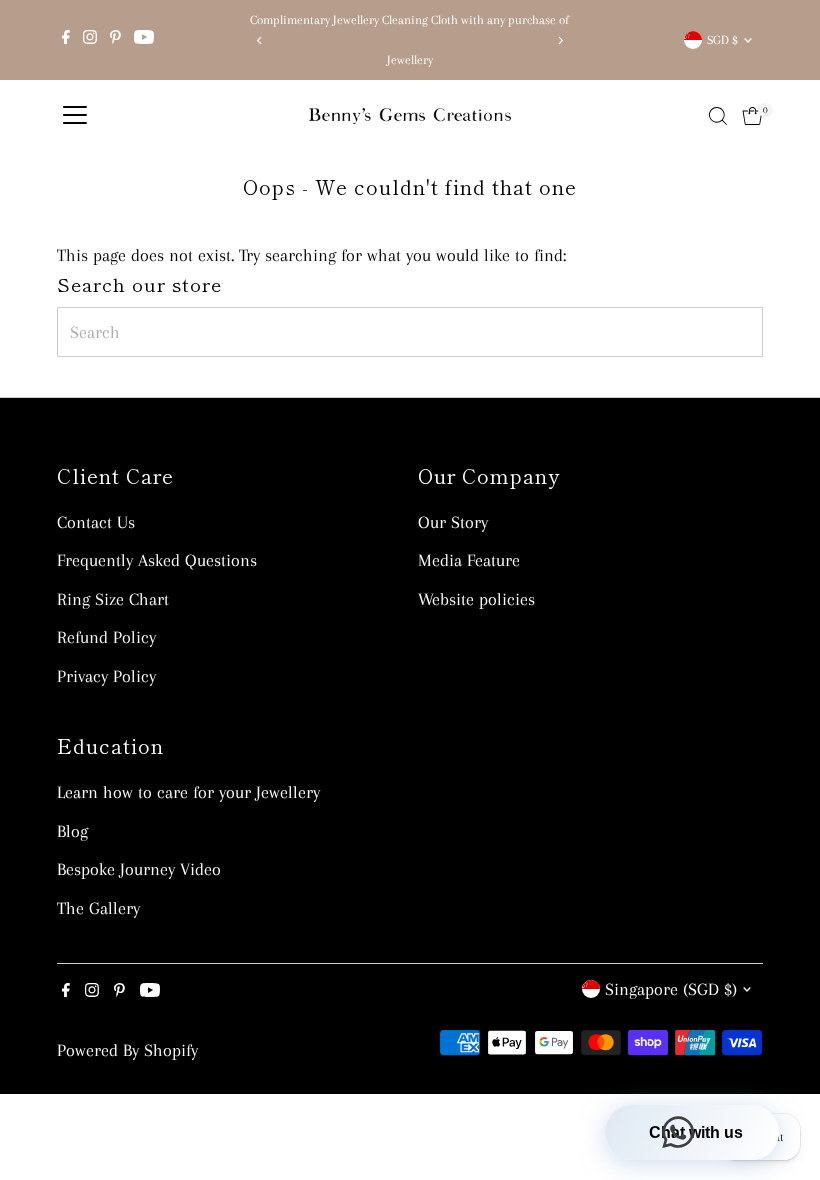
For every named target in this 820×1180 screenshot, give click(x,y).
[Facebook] (66, 40)
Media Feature (469, 560)
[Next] (559, 40)
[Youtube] (144, 40)
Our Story (453, 522)
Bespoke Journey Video (139, 869)
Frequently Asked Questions (157, 560)
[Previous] (260, 40)
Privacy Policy (106, 676)
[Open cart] (752, 116)
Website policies (476, 599)
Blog (72, 831)
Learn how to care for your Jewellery (188, 792)
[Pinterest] (115, 40)
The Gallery (98, 908)
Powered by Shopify (127, 1050)
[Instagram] (90, 40)
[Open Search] (718, 116)
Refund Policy (106, 637)
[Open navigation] (75, 116)
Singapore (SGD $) (671, 989)
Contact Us (96, 522)
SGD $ (722, 40)
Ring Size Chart (113, 599)
